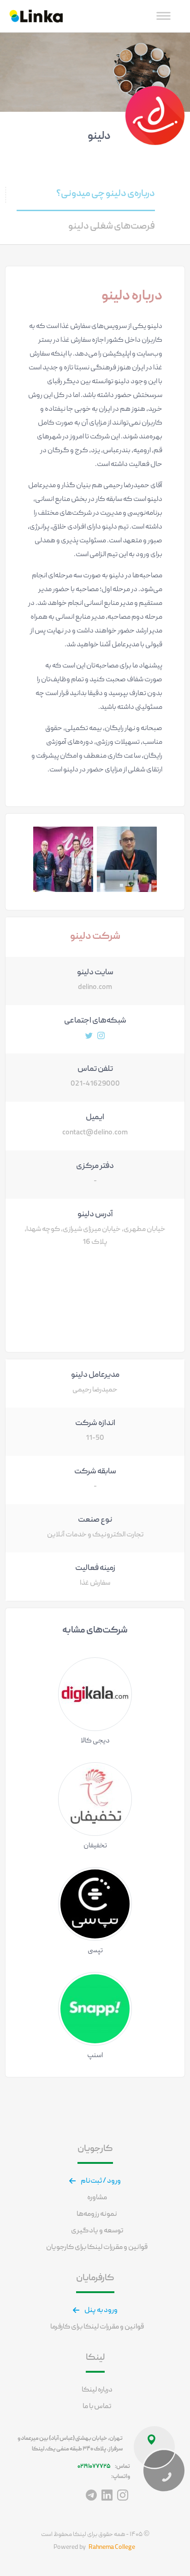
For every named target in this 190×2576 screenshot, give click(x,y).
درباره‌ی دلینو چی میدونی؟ (106, 194)
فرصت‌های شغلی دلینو (112, 227)
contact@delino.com (95, 1133)
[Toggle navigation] (164, 16)
